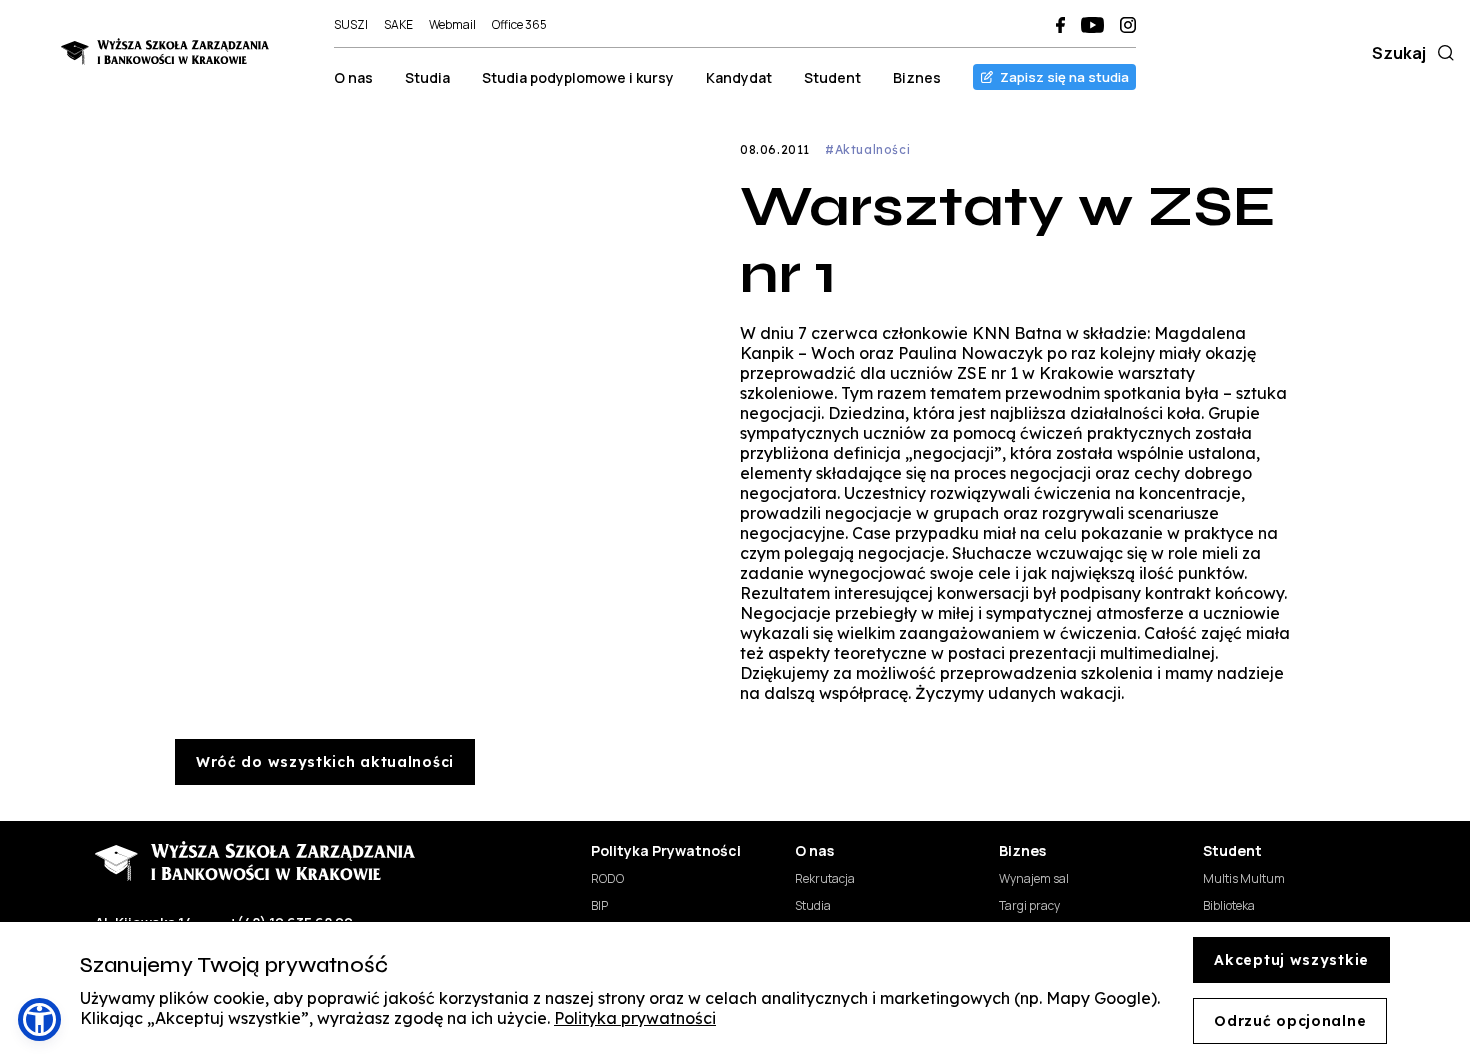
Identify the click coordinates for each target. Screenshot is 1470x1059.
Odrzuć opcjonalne (1290, 1021)
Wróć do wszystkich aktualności (325, 762)
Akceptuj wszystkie (1291, 960)
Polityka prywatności (635, 1018)
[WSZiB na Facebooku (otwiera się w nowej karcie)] (1060, 25)
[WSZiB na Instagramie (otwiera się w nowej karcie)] (1128, 25)
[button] (39, 1019)
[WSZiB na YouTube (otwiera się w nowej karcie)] (1092, 25)
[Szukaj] (1442, 53)
